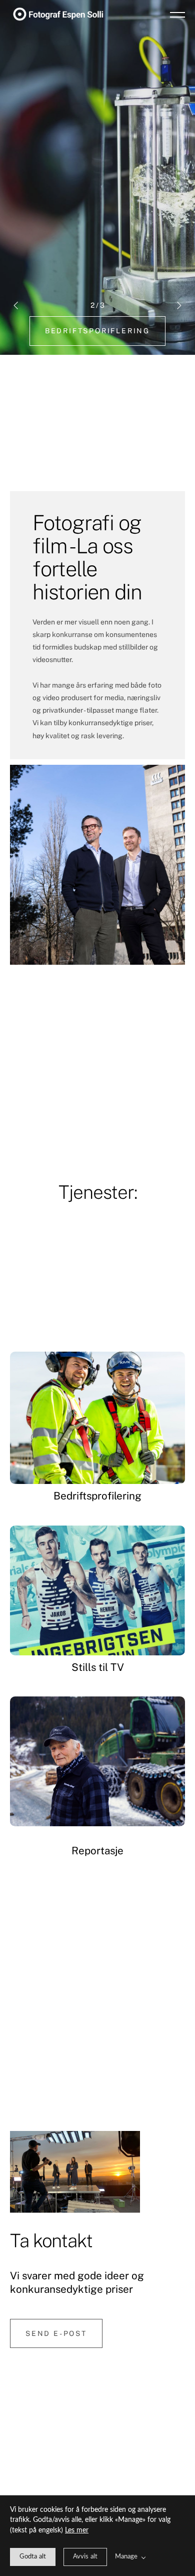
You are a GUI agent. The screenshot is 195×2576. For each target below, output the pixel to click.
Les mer (77, 2530)
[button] (177, 14)
